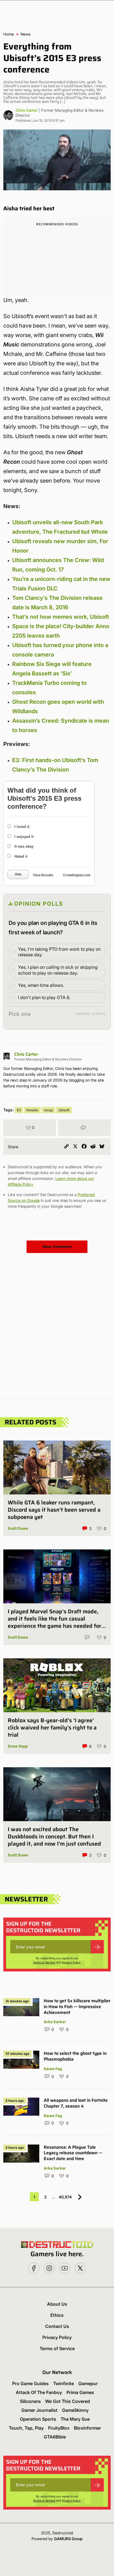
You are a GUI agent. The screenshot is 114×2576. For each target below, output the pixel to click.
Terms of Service (44, 1962)
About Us (57, 2304)
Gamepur (88, 2383)
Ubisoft (64, 1110)
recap (48, 1110)
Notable (32, 1110)
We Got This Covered (68, 2401)
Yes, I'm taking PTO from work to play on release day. (59, 952)
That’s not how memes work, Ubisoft (61, 617)
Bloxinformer (87, 2428)
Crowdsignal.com (77, 875)
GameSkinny (75, 2410)
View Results (43, 875)
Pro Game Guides (30, 2383)
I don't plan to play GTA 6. (44, 997)
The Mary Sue (75, 2419)
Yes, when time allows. (41, 985)
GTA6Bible (55, 2437)
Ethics (57, 2315)
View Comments (57, 1247)
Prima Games (80, 2392)
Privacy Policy (71, 1962)
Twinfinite (64, 2383)
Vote (18, 874)
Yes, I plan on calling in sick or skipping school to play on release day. (58, 970)
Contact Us (57, 2326)
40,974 (65, 2197)
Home (9, 34)
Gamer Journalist (39, 2410)
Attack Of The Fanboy (39, 2392)
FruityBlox (59, 2428)
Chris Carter (26, 110)
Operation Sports (38, 2419)
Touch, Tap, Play (26, 2428)
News (25, 34)
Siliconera (30, 2401)
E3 (19, 1110)
